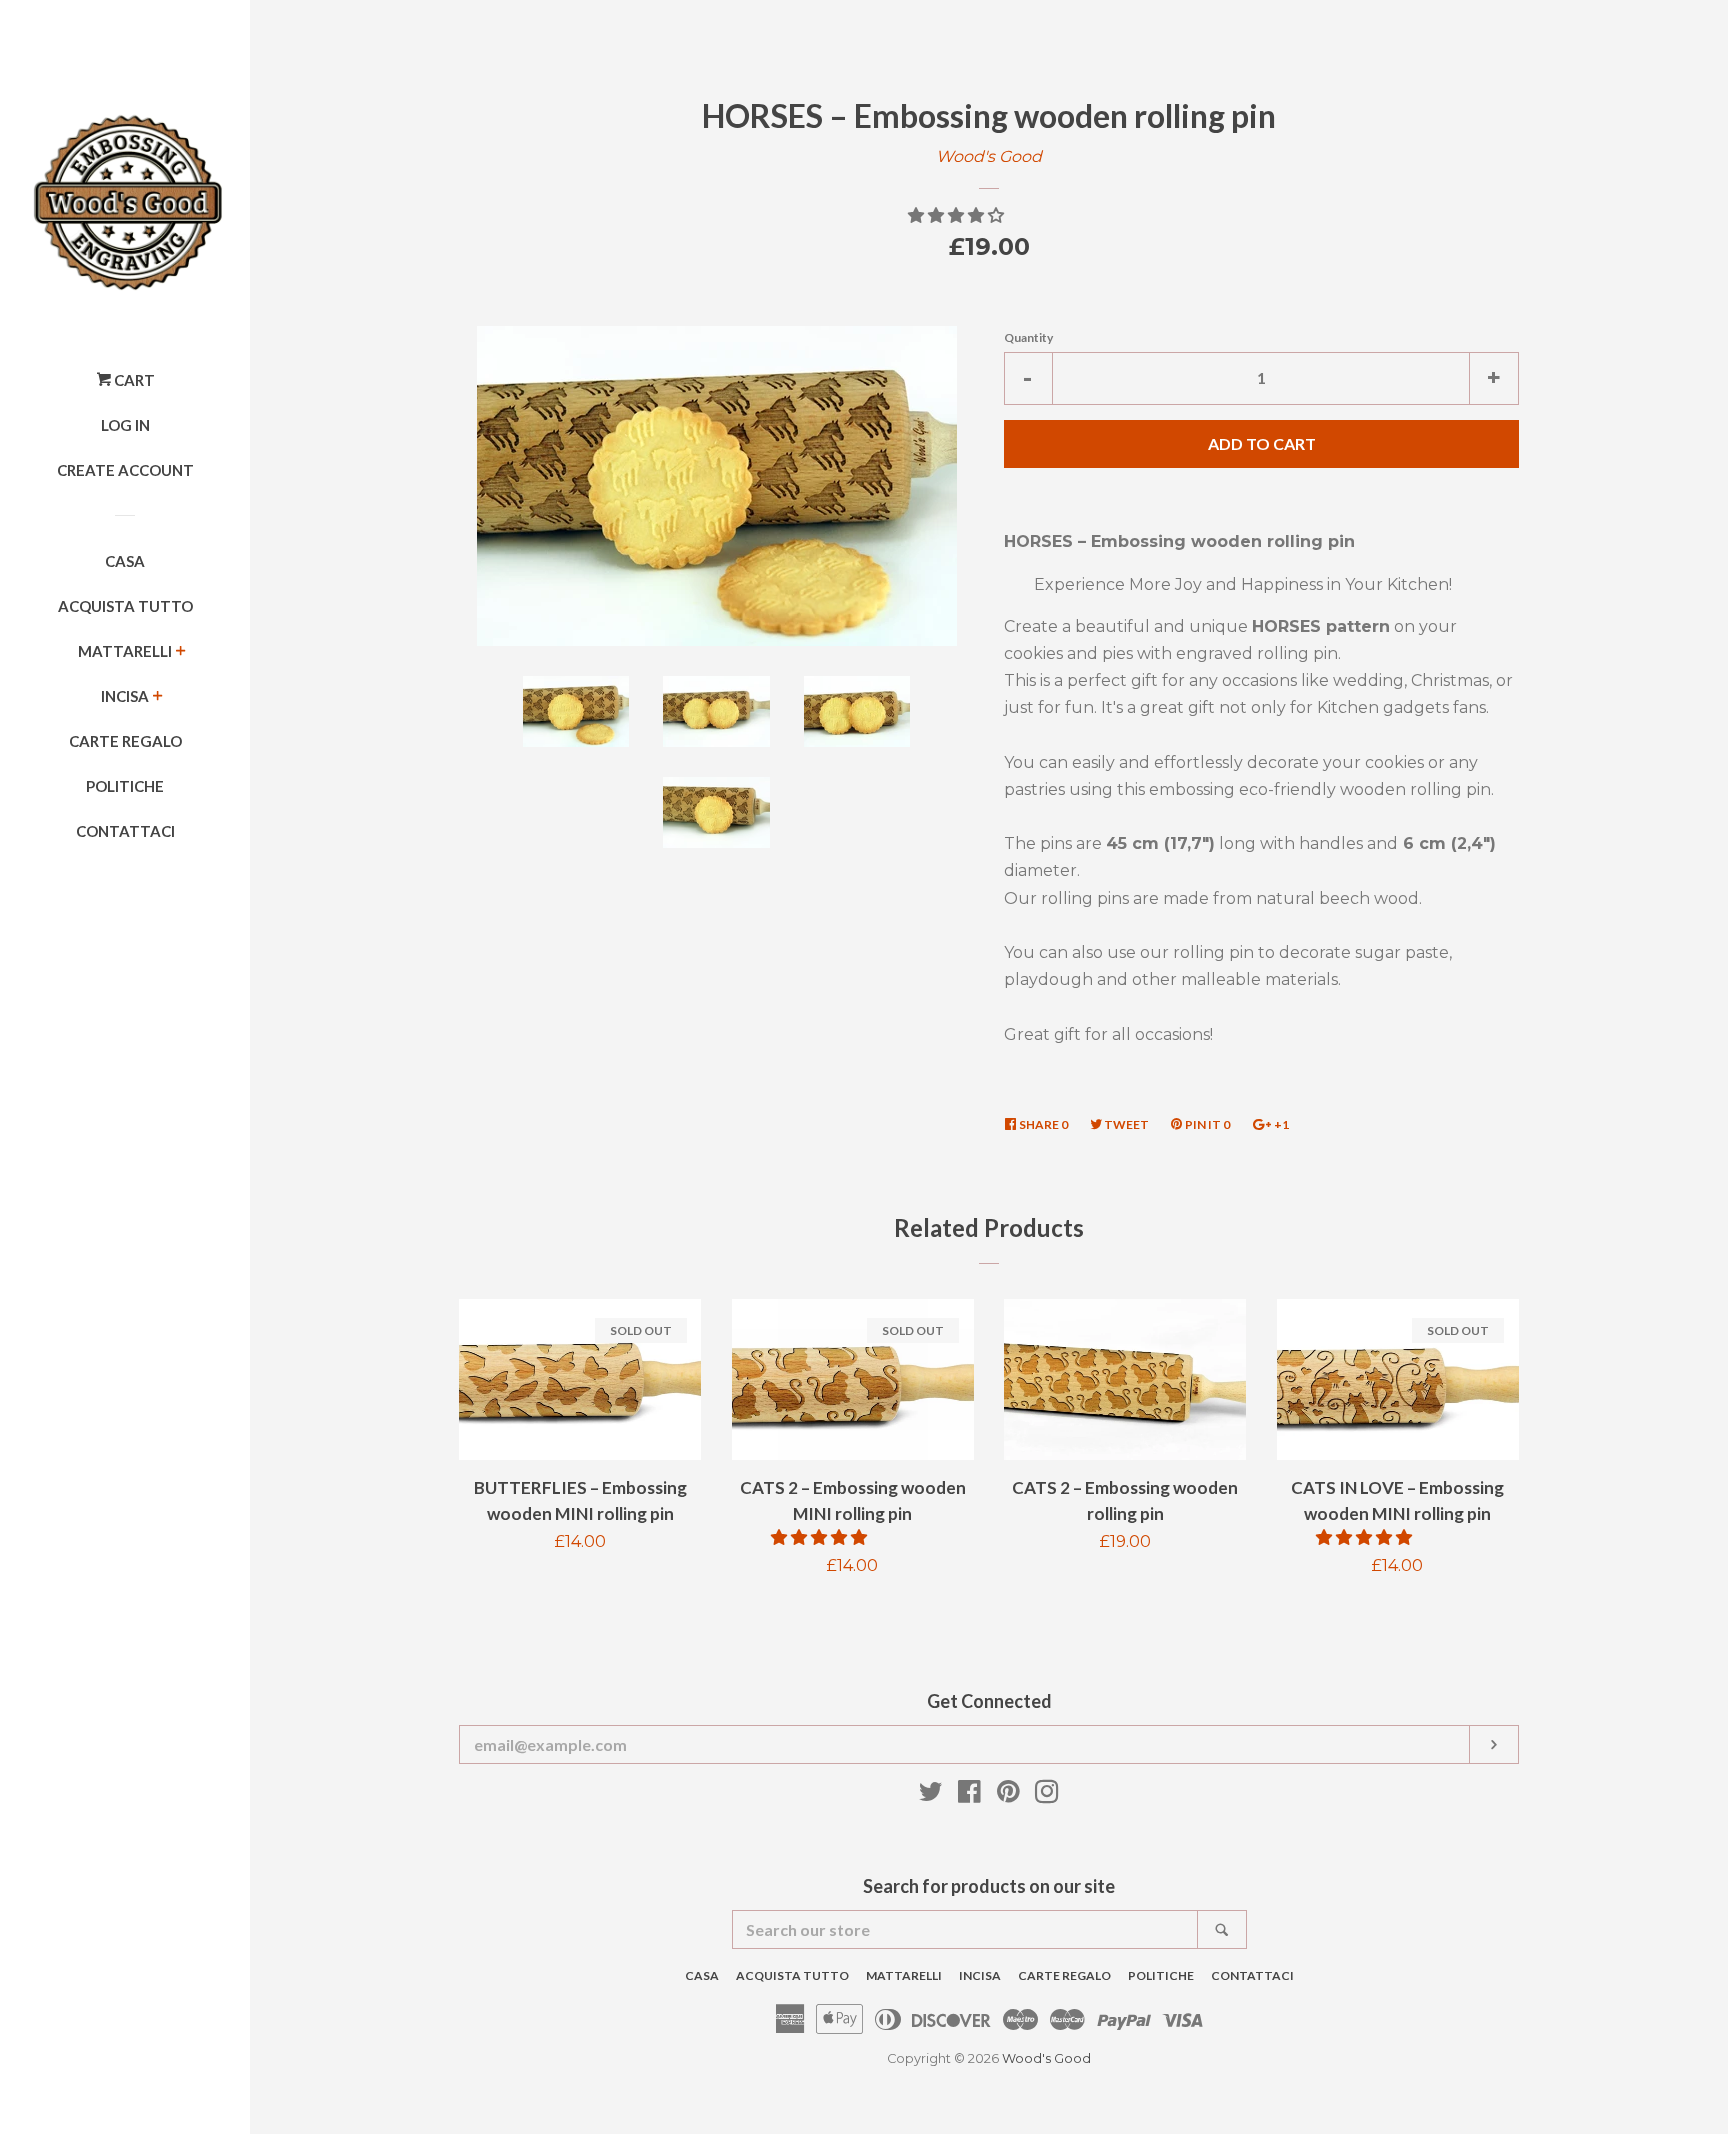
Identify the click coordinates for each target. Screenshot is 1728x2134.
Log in (125, 425)
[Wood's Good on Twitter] (931, 1795)
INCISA (125, 696)
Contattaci (125, 831)
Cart (133, 380)
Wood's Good (989, 156)
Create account (125, 470)
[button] (958, 215)
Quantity (1028, 337)
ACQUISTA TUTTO (125, 606)
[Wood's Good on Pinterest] (1008, 1795)
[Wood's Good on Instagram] (1047, 1795)
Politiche (125, 786)
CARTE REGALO (125, 741)
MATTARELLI (125, 651)
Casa (125, 561)
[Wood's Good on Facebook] (969, 1795)
